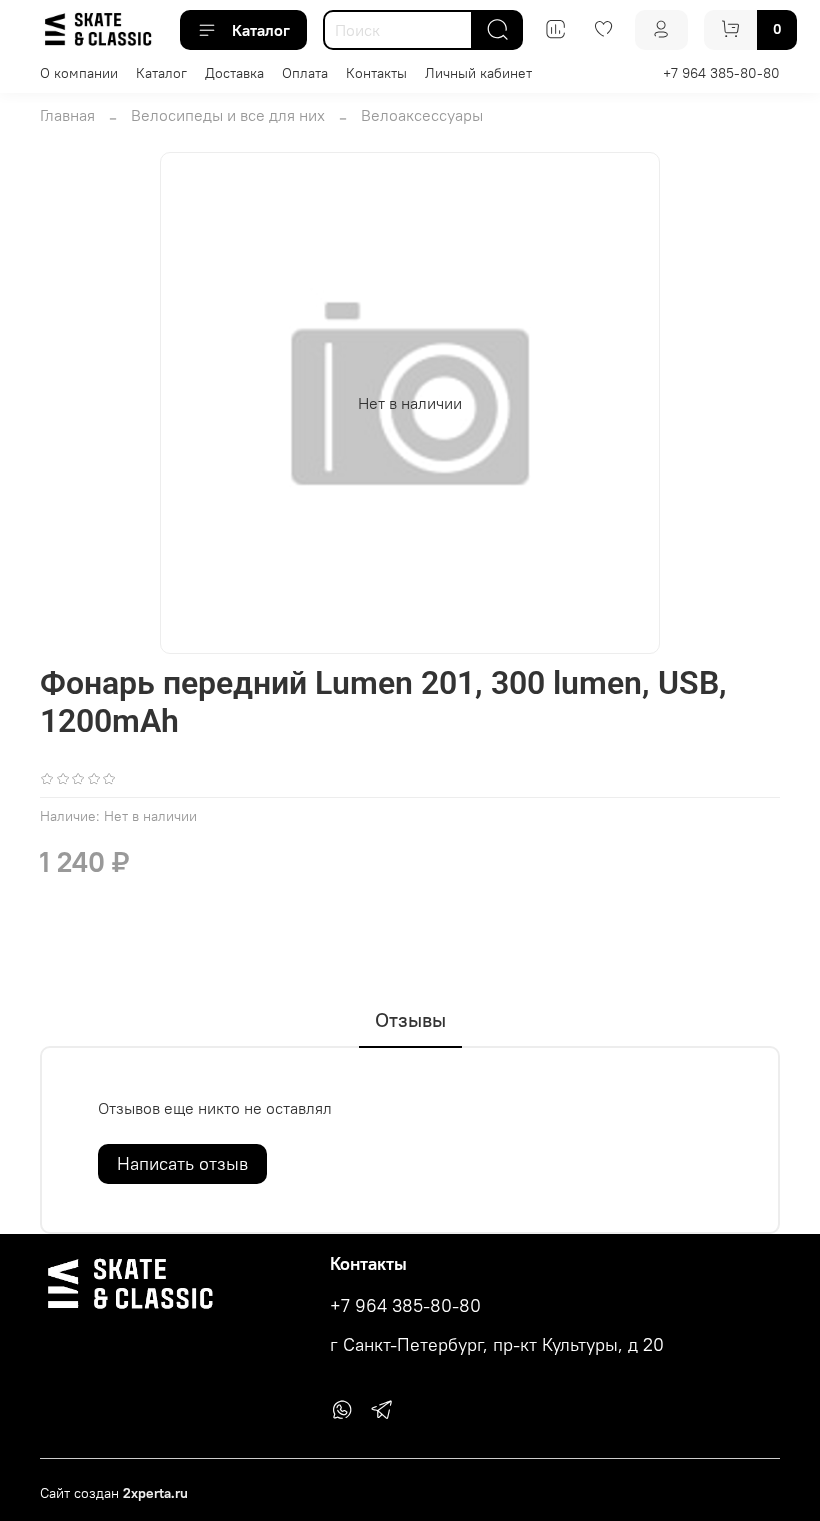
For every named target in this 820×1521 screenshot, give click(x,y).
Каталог (261, 30)
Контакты (376, 73)
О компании (79, 73)
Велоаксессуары (422, 115)
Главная (67, 115)
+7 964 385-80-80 (721, 73)
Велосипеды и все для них (228, 115)
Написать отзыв (182, 1163)
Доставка (234, 73)
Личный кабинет (478, 73)
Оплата (305, 73)
